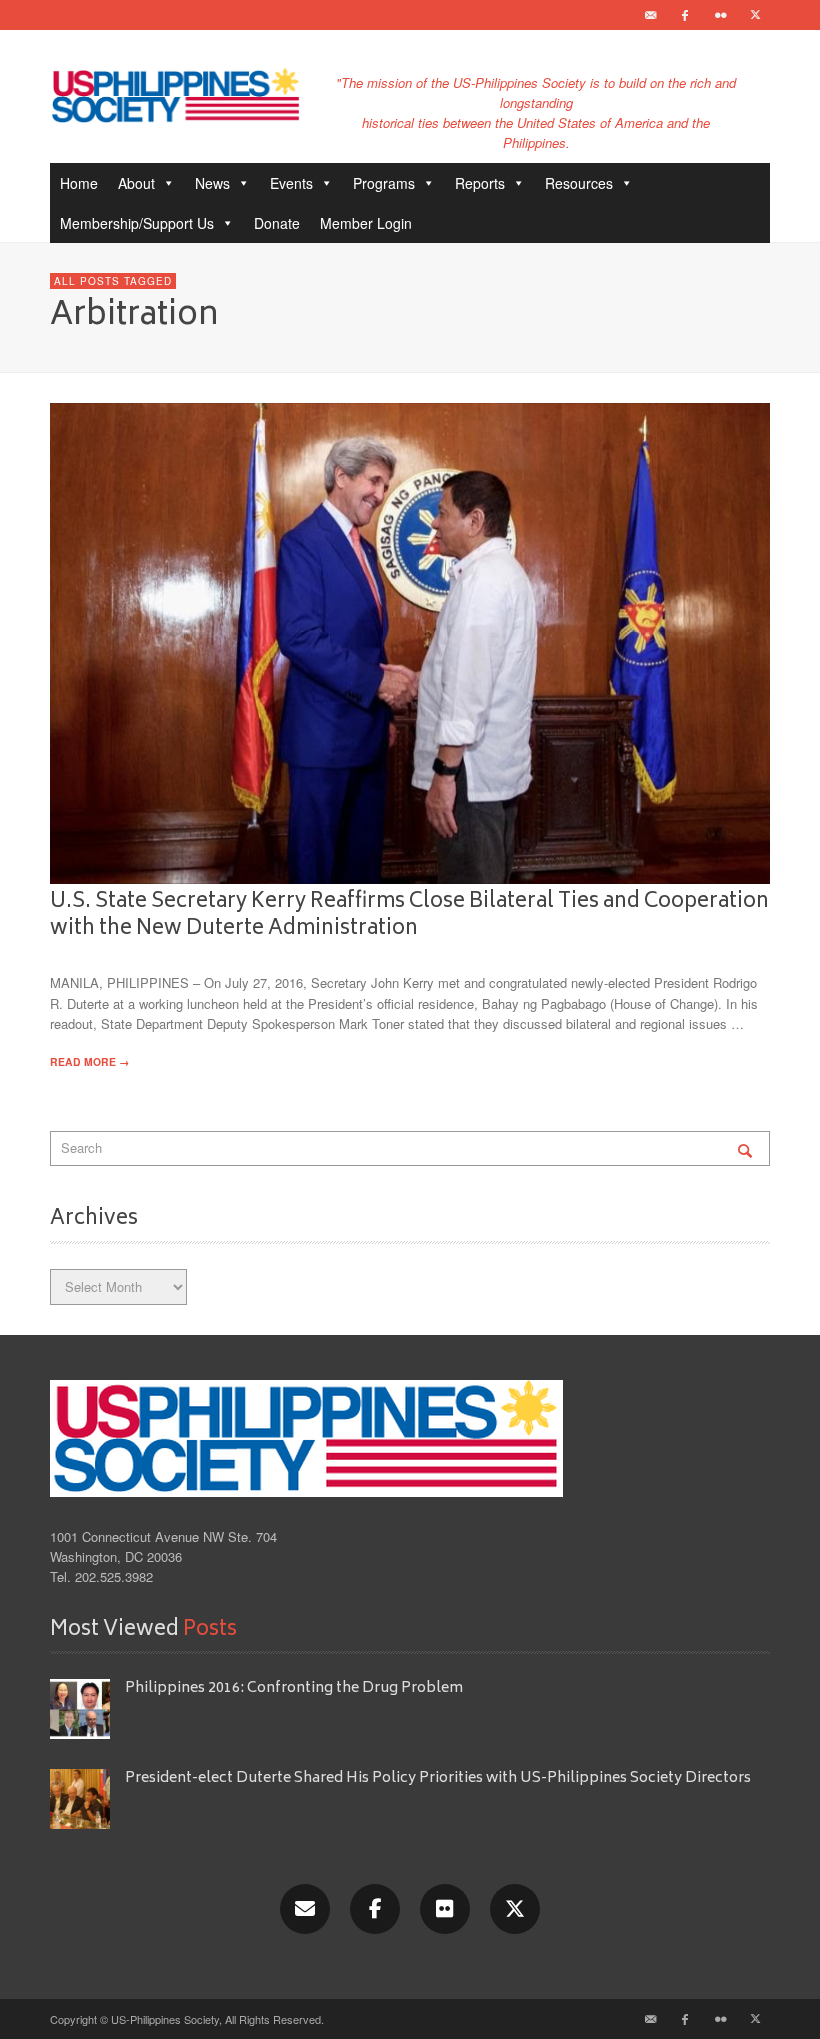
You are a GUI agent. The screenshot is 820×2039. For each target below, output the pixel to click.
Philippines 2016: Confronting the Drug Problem (294, 1688)
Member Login (366, 223)
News (212, 183)
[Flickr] (720, 15)
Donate (277, 223)
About (136, 183)
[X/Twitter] (515, 1909)
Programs (384, 183)
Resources (579, 183)
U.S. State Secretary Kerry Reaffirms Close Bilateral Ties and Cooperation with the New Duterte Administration (409, 915)
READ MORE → (89, 1061)
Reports (480, 183)
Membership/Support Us (137, 223)
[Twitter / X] (755, 15)
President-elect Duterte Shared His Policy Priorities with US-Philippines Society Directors (439, 1778)
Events (291, 183)
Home (79, 183)
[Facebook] (685, 15)
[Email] (650, 15)
